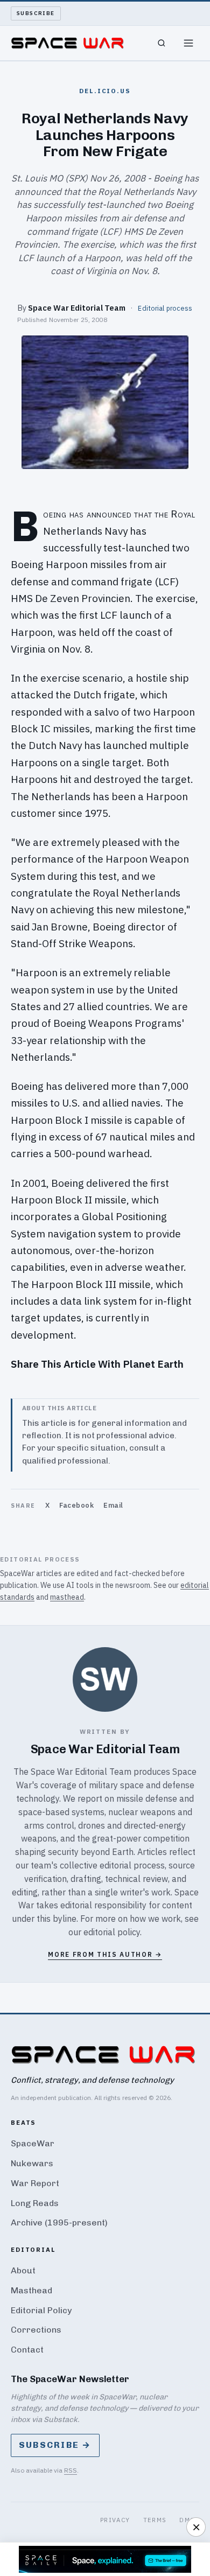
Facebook (76, 1505)
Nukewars (32, 2163)
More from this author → (105, 1954)
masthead (67, 1597)
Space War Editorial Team (77, 308)
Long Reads (35, 2203)
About (23, 2270)
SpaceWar (33, 2143)
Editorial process (165, 308)
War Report (35, 2183)
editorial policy (112, 1932)
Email (113, 1505)
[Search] (162, 43)
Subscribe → (55, 2445)
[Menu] (188, 43)
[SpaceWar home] (67, 43)
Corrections (36, 2330)
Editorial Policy (41, 2310)
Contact (27, 2350)
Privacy (115, 2520)
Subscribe (36, 13)
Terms (155, 2520)
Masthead (31, 2290)
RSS (71, 2470)
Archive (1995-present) (59, 2222)
